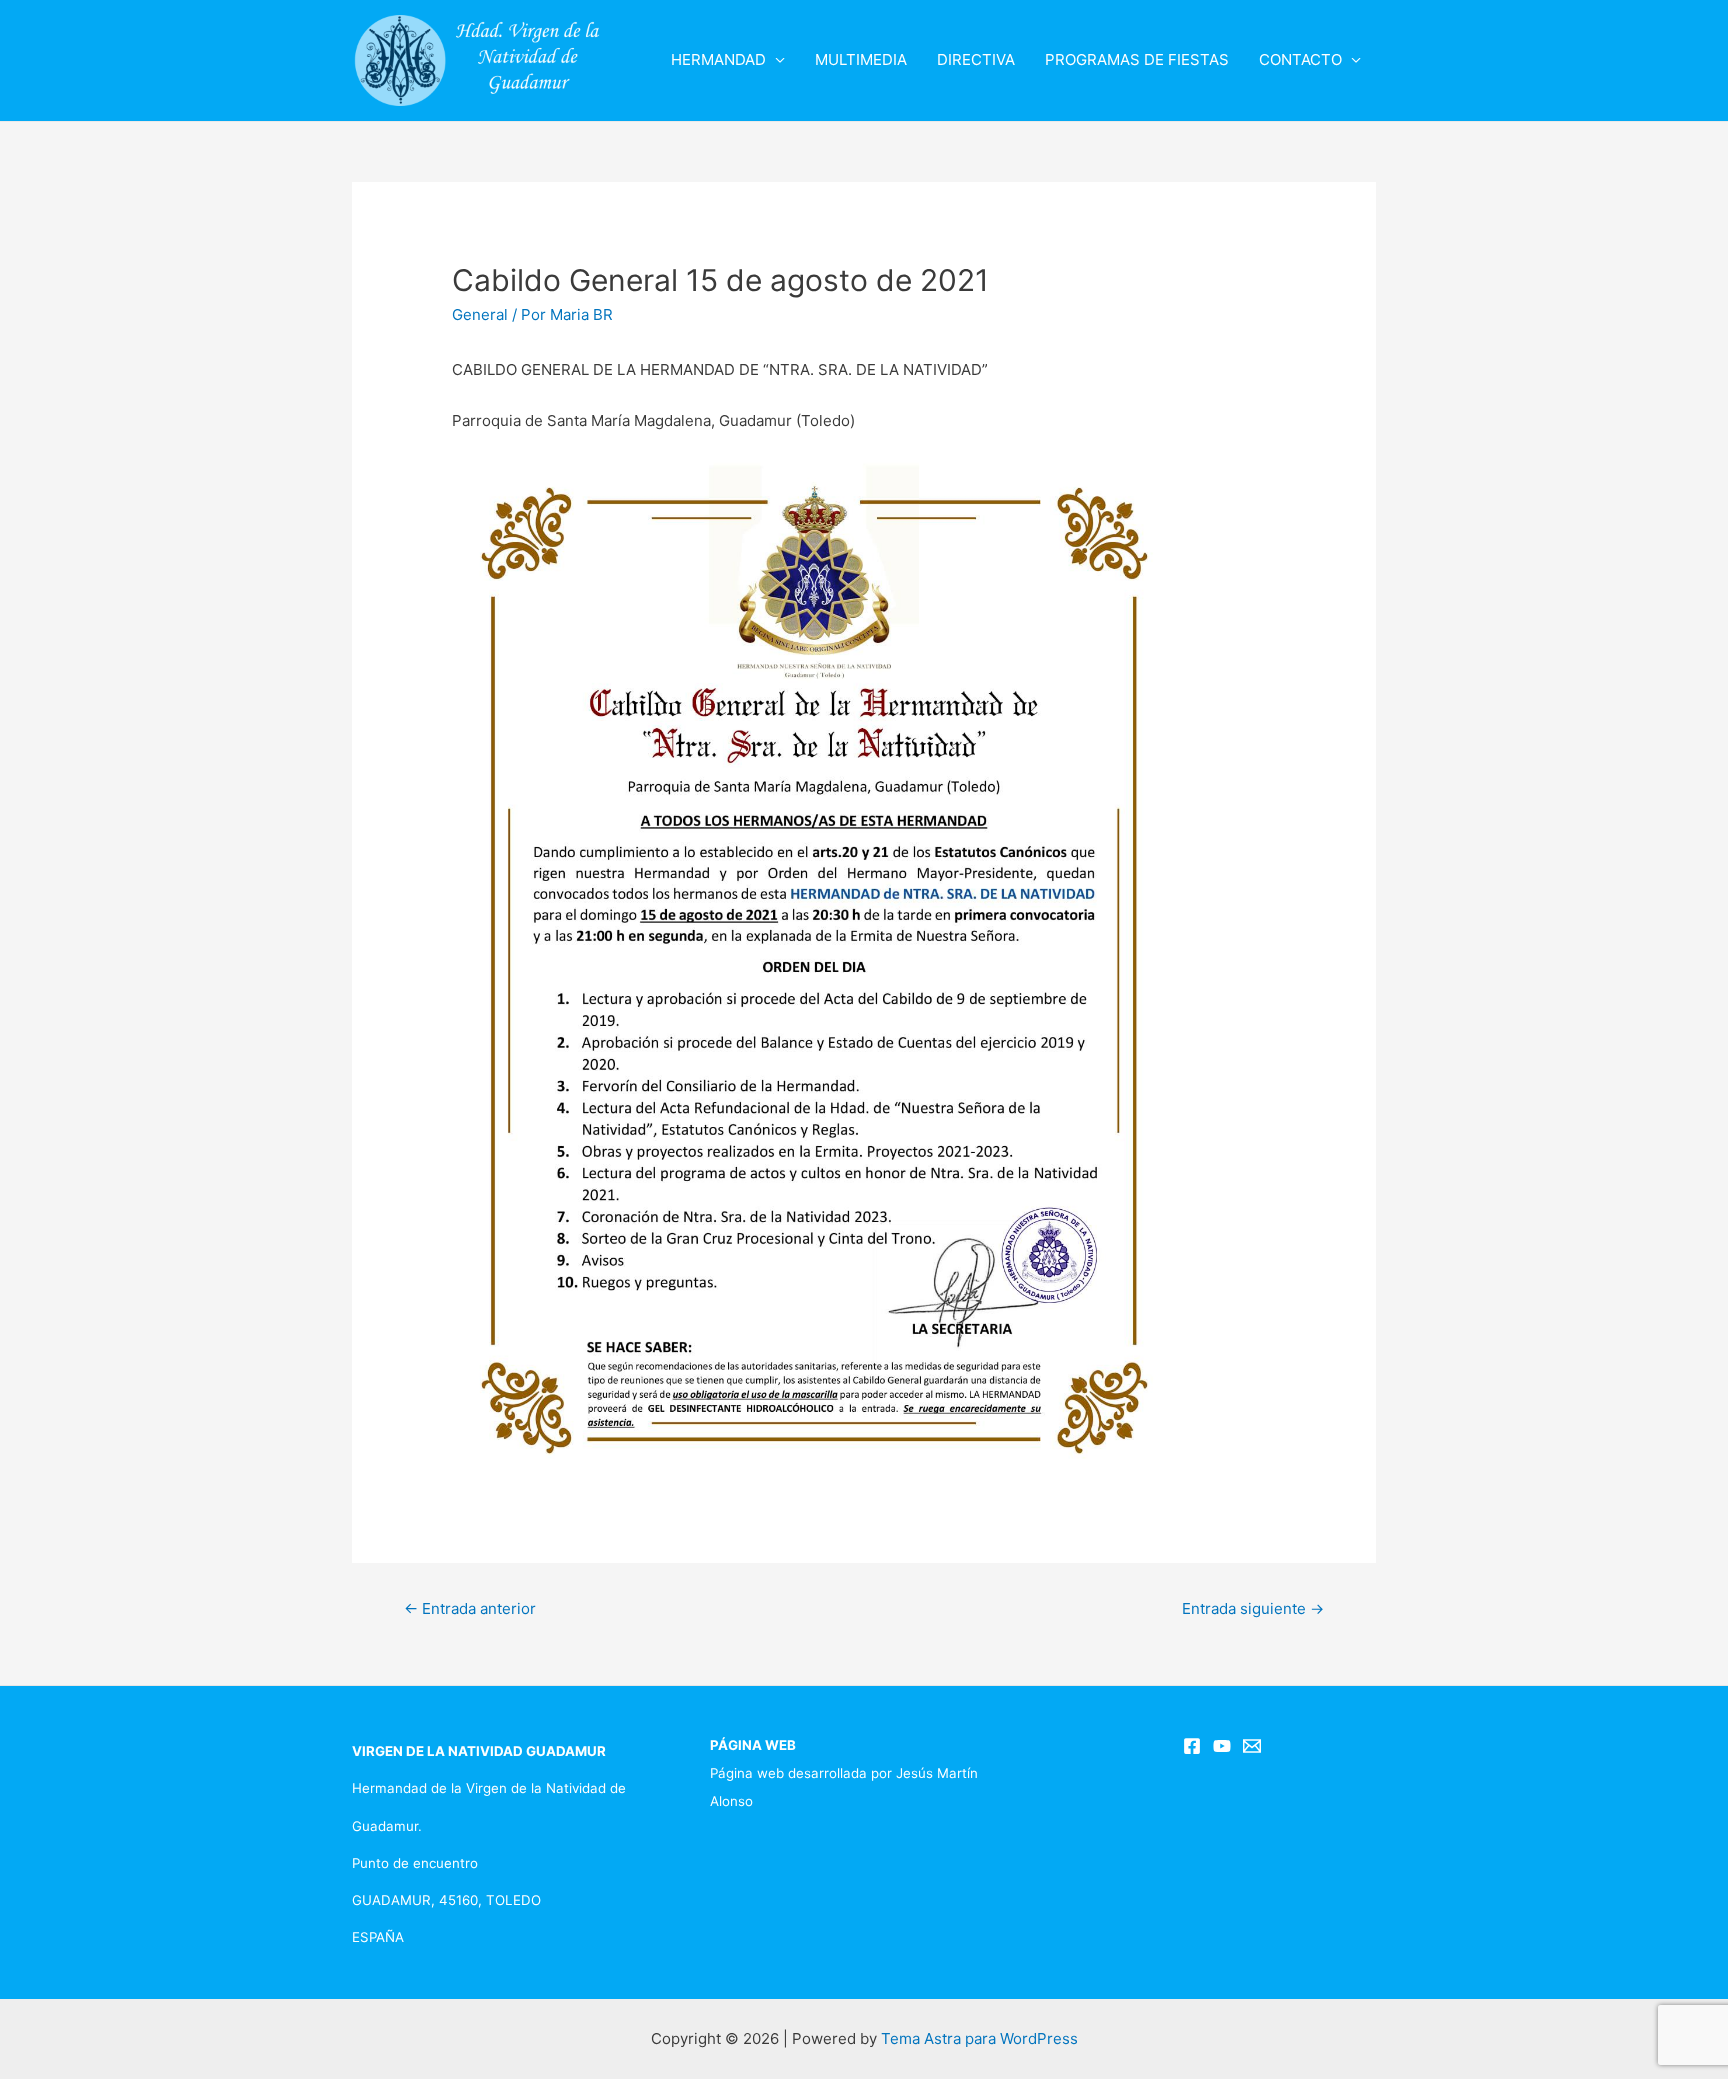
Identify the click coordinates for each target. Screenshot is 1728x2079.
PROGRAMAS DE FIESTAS (1137, 59)
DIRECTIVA (976, 59)
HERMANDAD (718, 59)
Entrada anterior (470, 1608)
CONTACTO (1300, 59)
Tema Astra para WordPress (979, 2038)
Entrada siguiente (1253, 1608)
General (480, 314)
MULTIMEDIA (861, 59)
